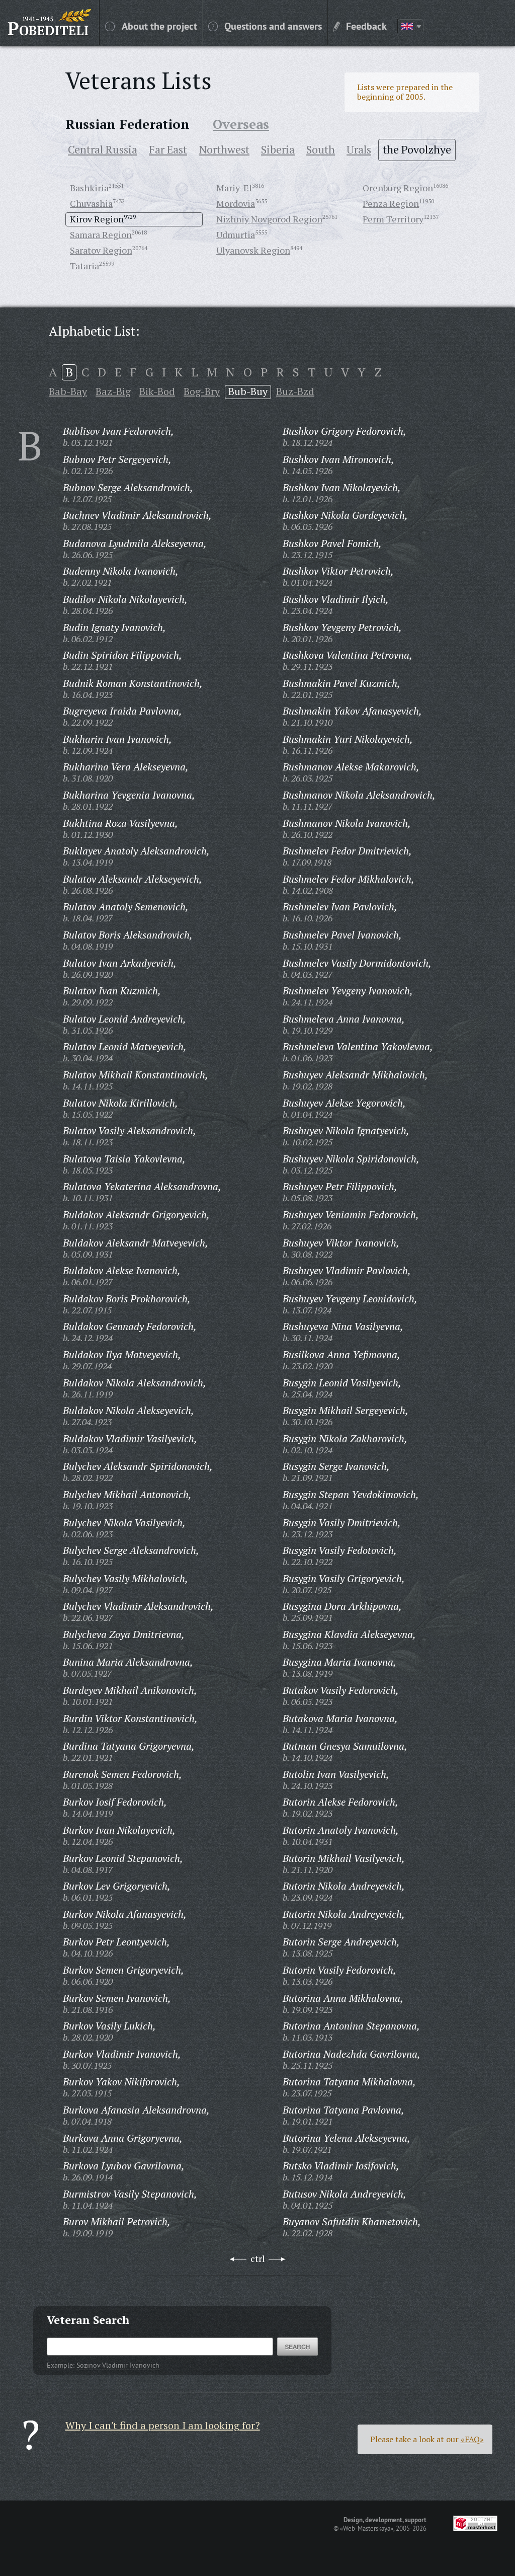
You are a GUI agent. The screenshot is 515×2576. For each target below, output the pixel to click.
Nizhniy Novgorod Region (269, 219)
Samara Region (101, 235)
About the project (159, 26)
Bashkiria (89, 188)
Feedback (366, 26)
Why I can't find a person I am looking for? (163, 2425)
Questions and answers (273, 26)
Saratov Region (101, 250)
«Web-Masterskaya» (367, 2528)
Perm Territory (393, 219)
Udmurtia (236, 235)
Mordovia (236, 203)
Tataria (84, 266)
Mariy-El (234, 188)
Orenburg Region (398, 188)
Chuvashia (91, 203)
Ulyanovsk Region (253, 250)
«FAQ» (472, 2439)
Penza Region (391, 203)
